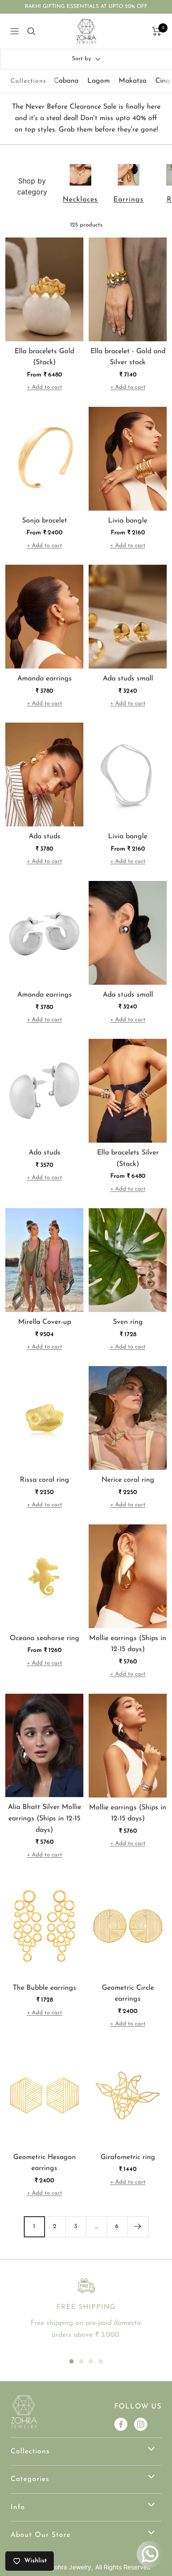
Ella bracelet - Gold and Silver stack (128, 357)
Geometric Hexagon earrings (45, 2163)
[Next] (138, 2227)
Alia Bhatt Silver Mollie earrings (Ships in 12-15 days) (45, 1818)
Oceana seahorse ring (45, 1638)
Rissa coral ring (45, 1480)
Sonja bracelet (45, 521)
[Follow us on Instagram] (141, 2424)
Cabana (66, 81)
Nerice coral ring (128, 1480)
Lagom (99, 81)
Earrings (129, 200)
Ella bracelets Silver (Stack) (128, 1158)
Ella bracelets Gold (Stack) (44, 357)
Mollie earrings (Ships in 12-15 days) (128, 1644)
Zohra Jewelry (71, 2567)
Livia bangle (128, 521)
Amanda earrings (45, 679)
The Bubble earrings (45, 1988)
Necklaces (80, 200)
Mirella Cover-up (45, 1322)
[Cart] (157, 31)
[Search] (31, 31)
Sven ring (128, 1322)
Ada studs (45, 837)
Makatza (133, 81)
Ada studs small (128, 679)
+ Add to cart (45, 387)
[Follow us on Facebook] (121, 2424)
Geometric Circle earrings (128, 1994)
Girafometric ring (128, 2157)
